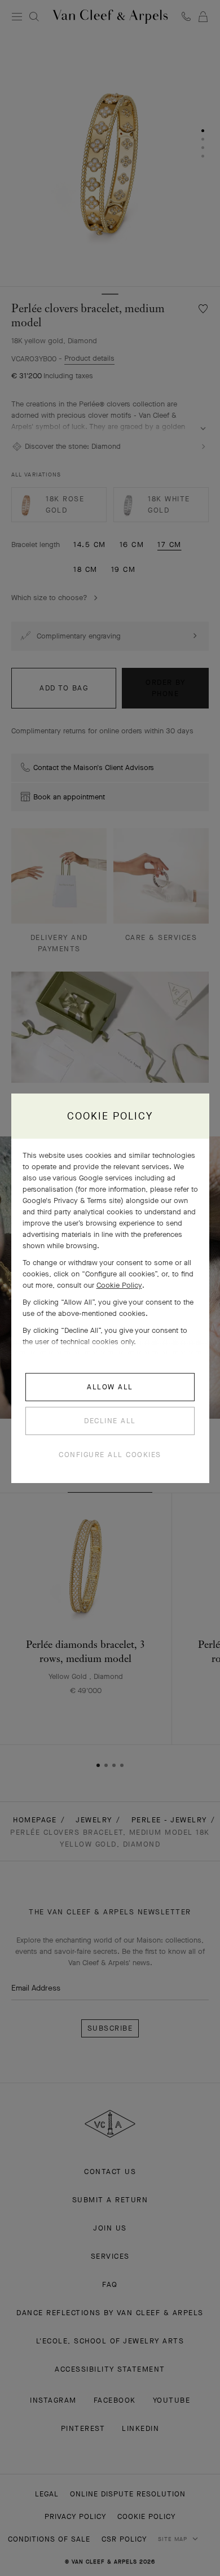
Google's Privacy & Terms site (72, 1200)
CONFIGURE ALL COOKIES (110, 1455)
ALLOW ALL (110, 1387)
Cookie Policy (119, 1285)
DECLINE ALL (110, 1421)
